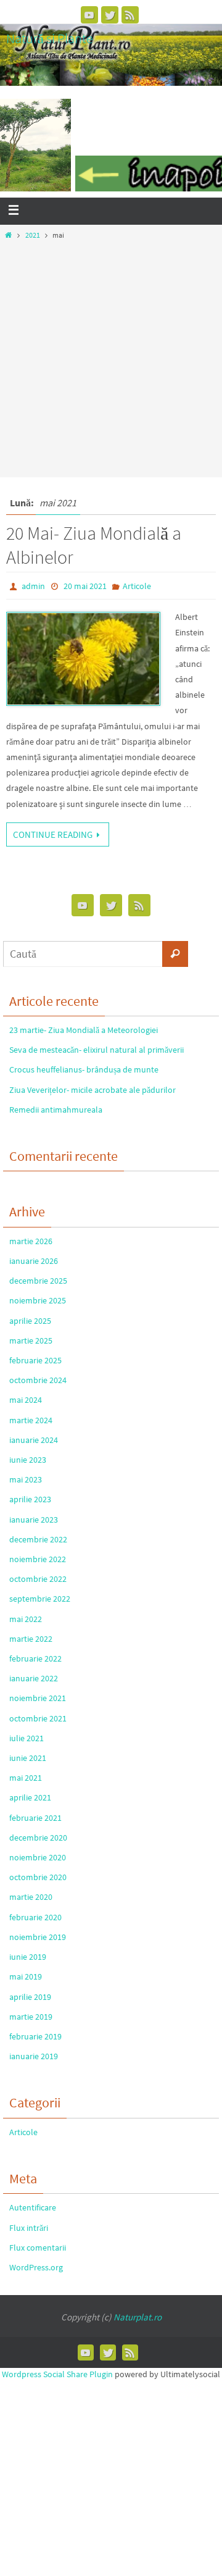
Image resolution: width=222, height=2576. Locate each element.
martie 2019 (31, 2017)
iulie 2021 (27, 1738)
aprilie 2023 (30, 1499)
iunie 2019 (28, 1957)
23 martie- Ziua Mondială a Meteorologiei (84, 1030)
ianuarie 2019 (34, 2056)
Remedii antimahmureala (56, 1110)
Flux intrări (29, 2228)
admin (33, 586)
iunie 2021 (28, 1758)
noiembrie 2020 (38, 1857)
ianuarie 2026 (34, 1261)
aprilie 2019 (30, 1997)
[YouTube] (89, 15)
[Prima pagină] (8, 235)
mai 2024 (26, 1400)
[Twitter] (110, 15)
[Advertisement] (111, 355)
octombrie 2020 (38, 1877)
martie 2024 (31, 1420)
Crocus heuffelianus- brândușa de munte (84, 1069)
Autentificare (33, 2207)
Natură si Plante (50, 38)
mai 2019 (26, 1976)
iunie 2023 (28, 1460)
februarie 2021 (35, 1818)
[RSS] (130, 15)
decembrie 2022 (38, 1539)
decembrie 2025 (38, 1281)
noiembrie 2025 (38, 1300)
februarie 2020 (35, 1917)
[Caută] (175, 954)
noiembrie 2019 (38, 1937)
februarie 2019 (35, 2036)
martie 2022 (31, 1639)
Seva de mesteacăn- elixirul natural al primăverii (97, 1050)
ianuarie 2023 (34, 1520)
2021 (33, 235)
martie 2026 (31, 1241)
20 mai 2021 (85, 586)
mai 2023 (26, 1479)
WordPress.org (36, 2267)
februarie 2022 (35, 1658)
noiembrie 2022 (38, 1559)
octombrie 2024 (38, 1380)
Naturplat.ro (138, 2317)
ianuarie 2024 (34, 1440)
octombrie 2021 (38, 1718)
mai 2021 (26, 1778)
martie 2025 (31, 1340)
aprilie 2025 (30, 1321)
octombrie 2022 (38, 1579)
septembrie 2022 (40, 1599)
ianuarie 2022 (34, 1678)
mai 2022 (26, 1619)
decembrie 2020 (38, 1838)
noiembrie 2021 (38, 1698)
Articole (137, 586)
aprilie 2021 (30, 1797)
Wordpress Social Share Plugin (58, 2374)
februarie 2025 (35, 1360)
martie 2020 (31, 1897)
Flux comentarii (38, 2248)
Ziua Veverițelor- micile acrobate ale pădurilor (92, 1090)
